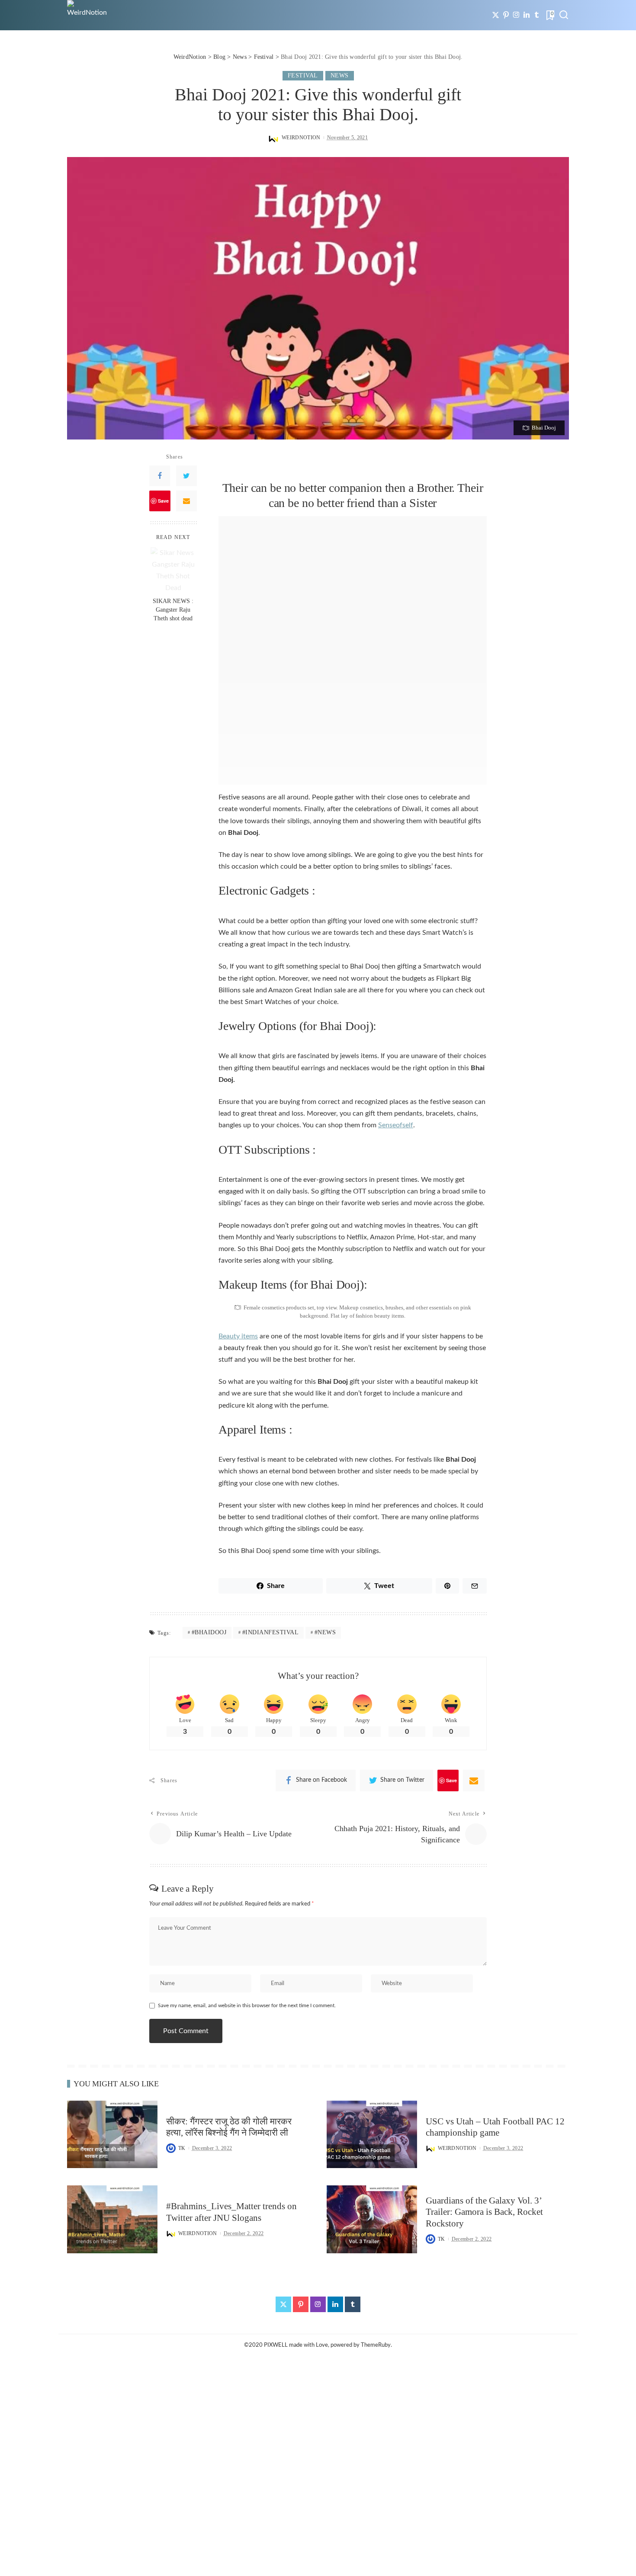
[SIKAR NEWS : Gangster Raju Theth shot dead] (173, 570)
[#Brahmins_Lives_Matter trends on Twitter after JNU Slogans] (112, 2219)
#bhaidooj (209, 1632)
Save (163, 501)
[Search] (564, 15)
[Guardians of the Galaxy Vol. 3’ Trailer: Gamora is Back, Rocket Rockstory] (372, 2219)
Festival (303, 75)
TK (182, 2148)
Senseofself (396, 1125)
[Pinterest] (506, 15)
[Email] (186, 501)
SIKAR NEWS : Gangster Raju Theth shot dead (173, 610)
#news (325, 1632)
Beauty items (238, 1336)
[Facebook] (160, 476)
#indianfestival (271, 1632)
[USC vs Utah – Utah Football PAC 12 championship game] (372, 2135)
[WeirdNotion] (88, 15)
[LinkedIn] (527, 15)
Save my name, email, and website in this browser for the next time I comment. (247, 2005)
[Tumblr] (537, 15)
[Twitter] (496, 15)
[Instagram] (516, 15)
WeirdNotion (301, 138)
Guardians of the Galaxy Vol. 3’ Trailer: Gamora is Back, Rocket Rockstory (484, 2212)
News (340, 75)
